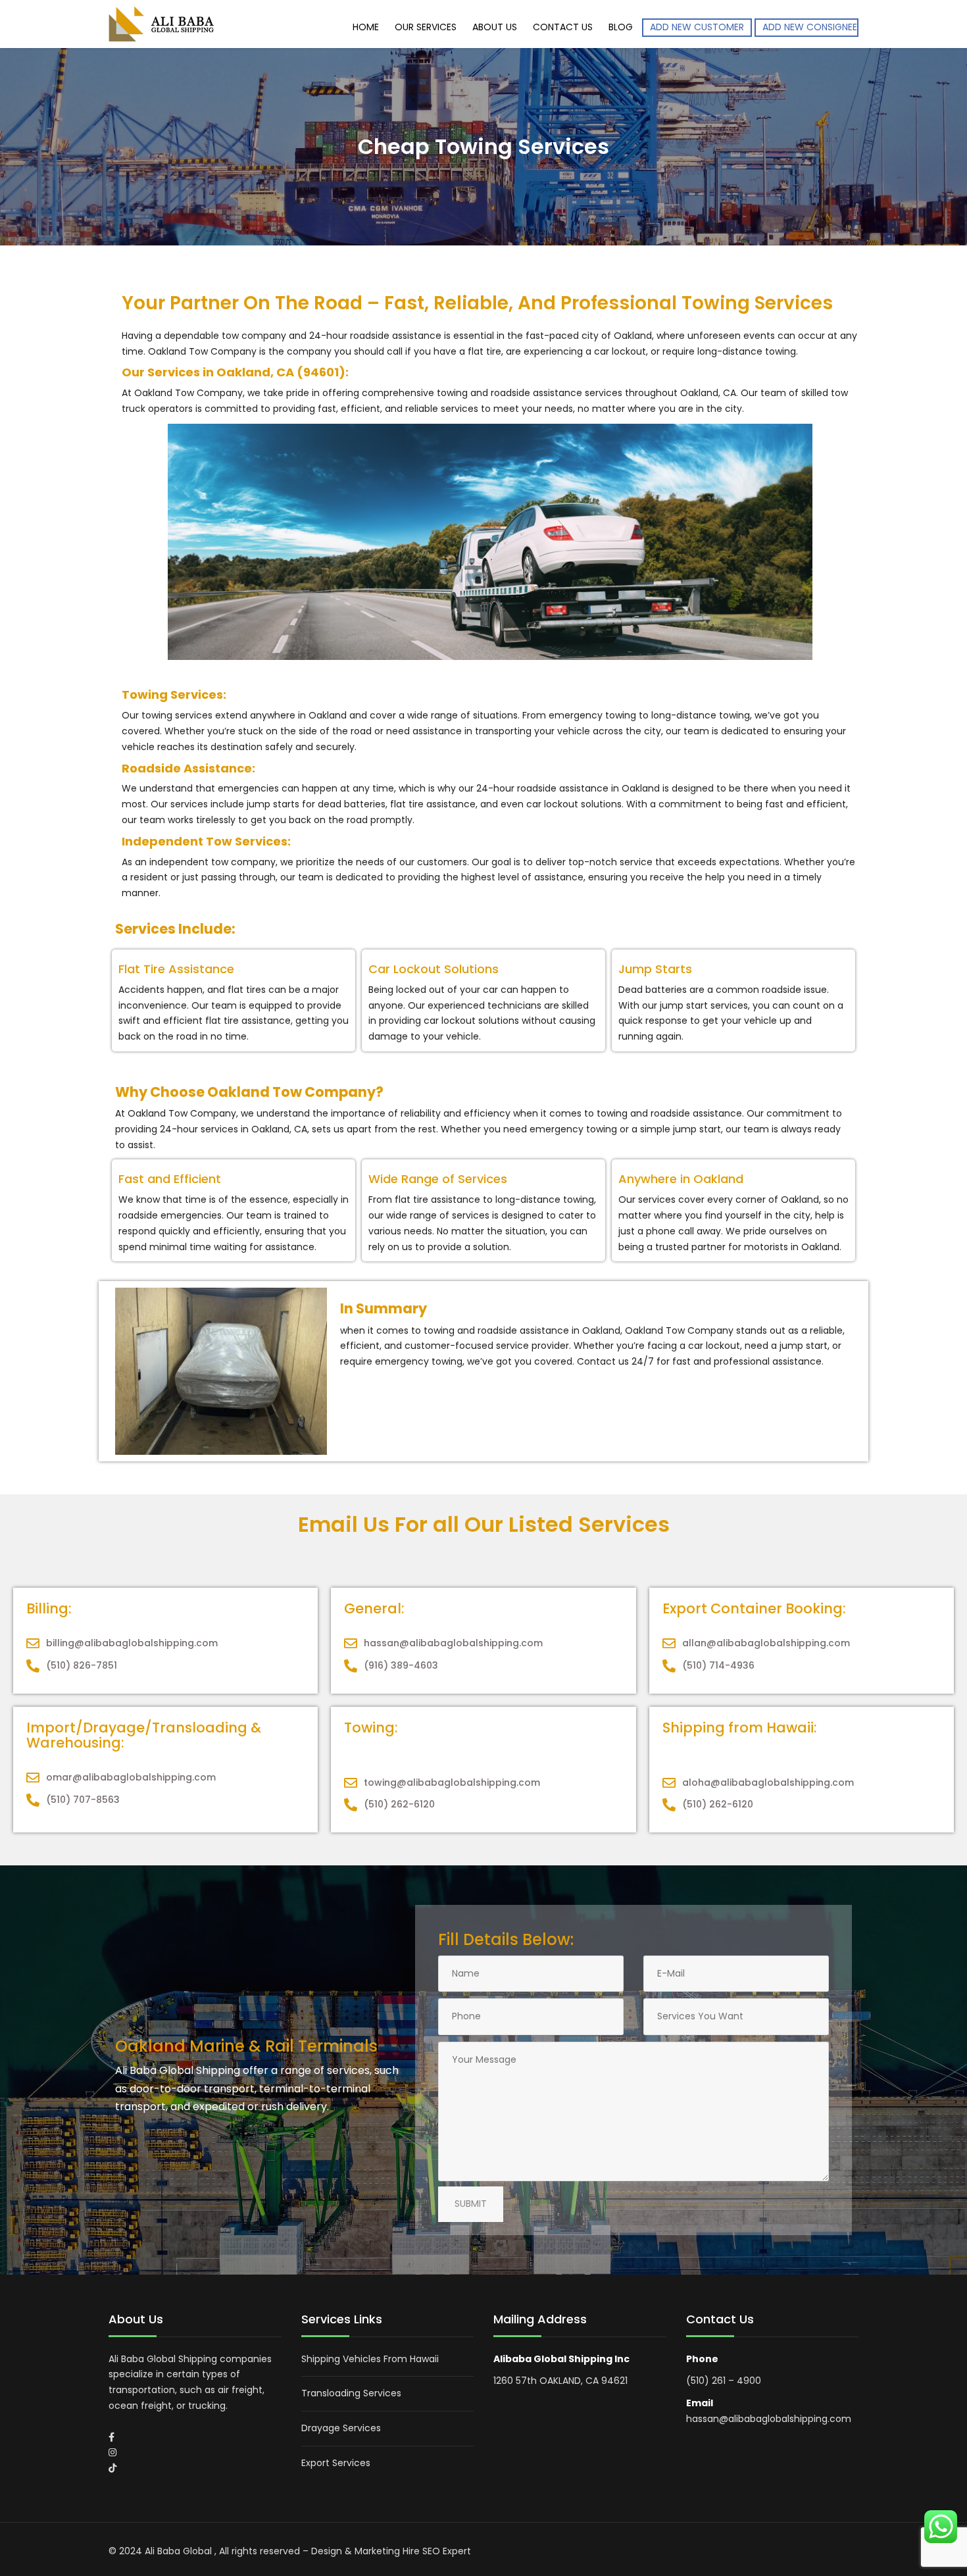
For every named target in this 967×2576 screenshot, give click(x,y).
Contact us (563, 27)
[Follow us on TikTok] (112, 2468)
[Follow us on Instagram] (112, 2452)
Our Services (426, 27)
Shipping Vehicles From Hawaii (370, 2359)
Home (366, 27)
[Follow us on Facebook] (112, 2437)
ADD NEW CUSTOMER (697, 27)
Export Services (336, 2463)
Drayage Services (341, 2428)
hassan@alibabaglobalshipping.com (769, 2419)
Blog (621, 27)
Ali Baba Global (180, 2551)
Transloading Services (351, 2393)
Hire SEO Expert (437, 2551)
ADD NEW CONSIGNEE (810, 27)
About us (495, 27)
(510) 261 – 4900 (724, 2381)
